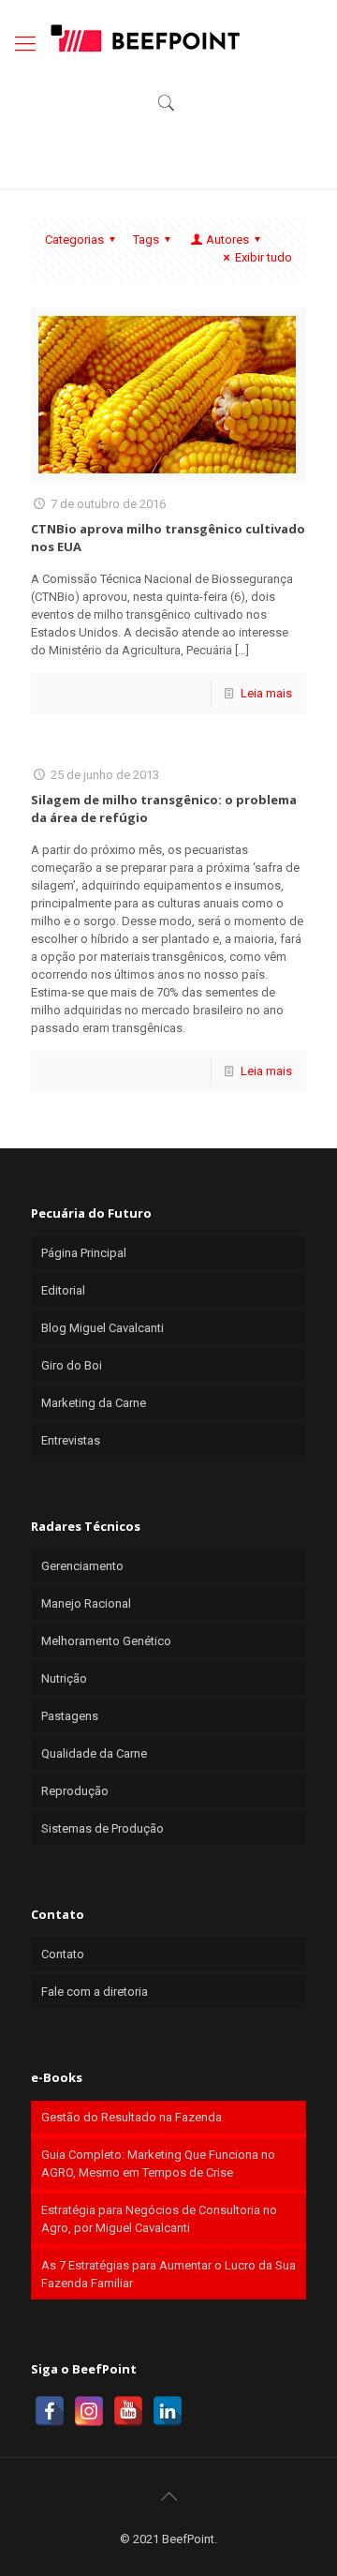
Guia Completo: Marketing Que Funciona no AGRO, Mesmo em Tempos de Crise (158, 2164)
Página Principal (84, 1253)
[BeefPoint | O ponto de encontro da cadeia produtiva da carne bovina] (144, 37)
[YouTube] (128, 2411)
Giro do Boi (72, 1365)
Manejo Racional (86, 1603)
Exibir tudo (264, 257)
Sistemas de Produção (103, 1828)
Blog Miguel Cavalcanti (103, 1328)
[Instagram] (89, 2411)
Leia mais (266, 693)
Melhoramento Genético (106, 1641)
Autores (227, 240)
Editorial (63, 1290)
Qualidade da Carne (94, 1753)
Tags (146, 240)
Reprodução (75, 1791)
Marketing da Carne (94, 1403)
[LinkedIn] (168, 2411)
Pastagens (70, 1716)
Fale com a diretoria (95, 1992)
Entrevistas (71, 1440)
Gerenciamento (82, 1566)
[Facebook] (50, 2411)
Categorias (74, 240)
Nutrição (64, 1678)
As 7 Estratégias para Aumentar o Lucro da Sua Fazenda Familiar (168, 2274)
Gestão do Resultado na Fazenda (132, 2117)
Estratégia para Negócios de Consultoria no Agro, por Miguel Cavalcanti (159, 2219)
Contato (63, 1954)
